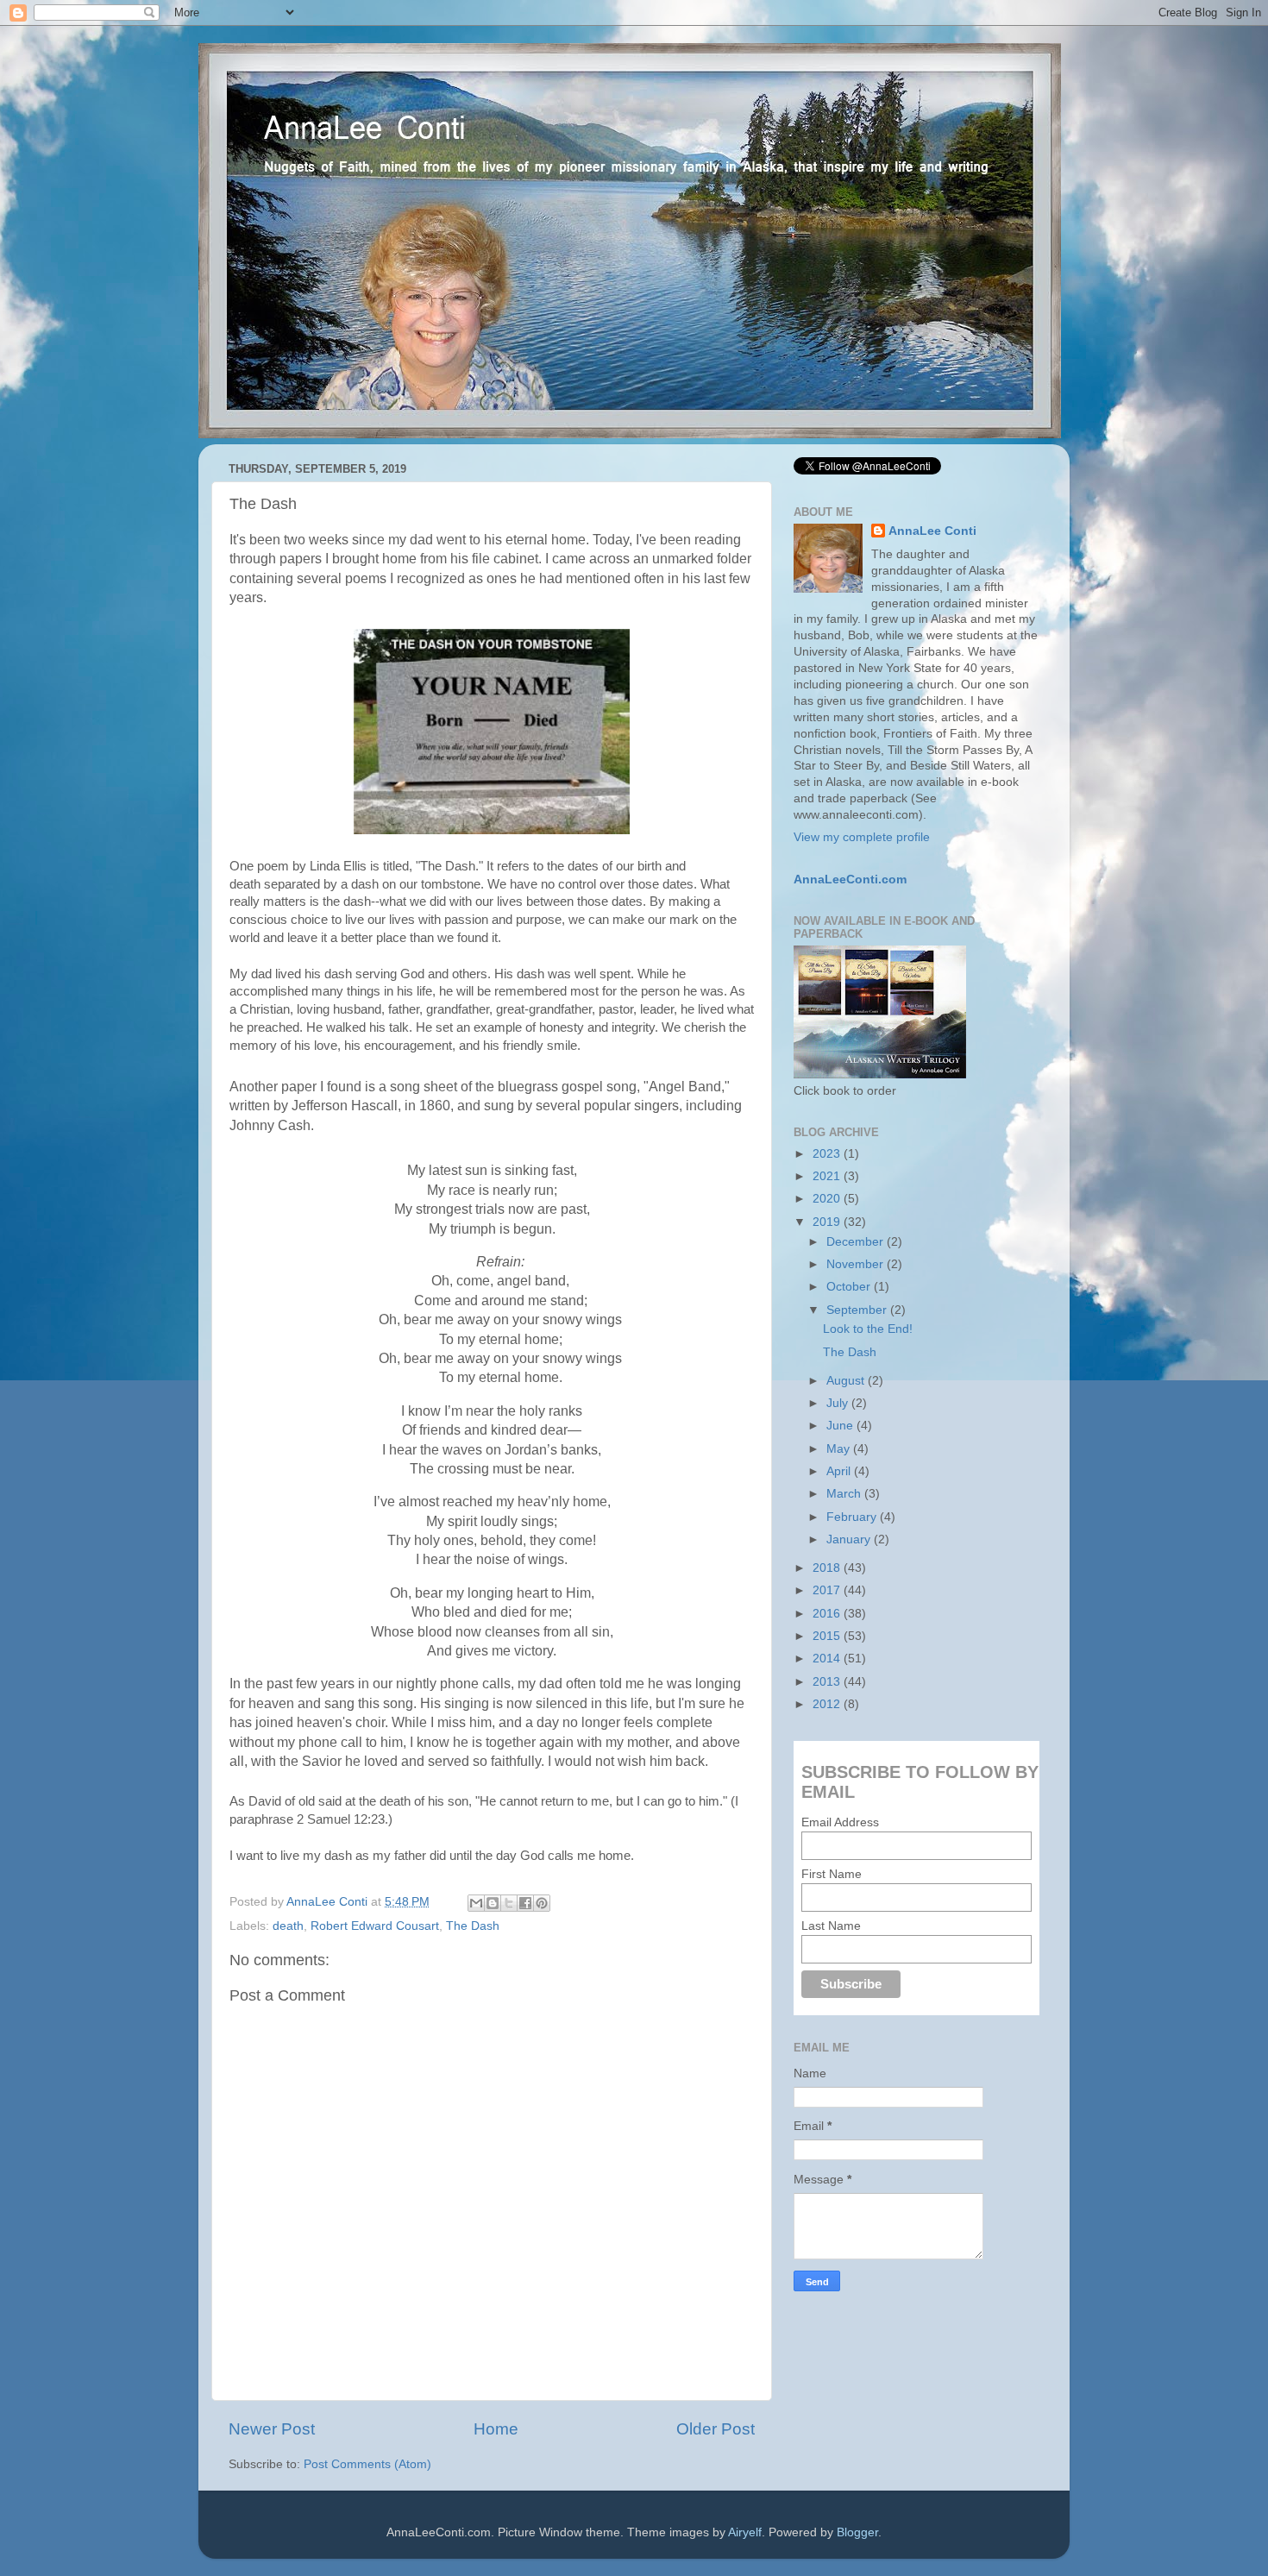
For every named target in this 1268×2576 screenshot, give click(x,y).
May (840, 1449)
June (841, 1426)
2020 (828, 1199)
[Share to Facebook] (525, 1903)
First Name (832, 1874)
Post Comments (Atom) (367, 2464)
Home (496, 2429)
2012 (828, 1704)
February (853, 1517)
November (857, 1264)
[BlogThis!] (493, 1903)
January (850, 1539)
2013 (828, 1682)
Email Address (840, 1822)
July (839, 1403)
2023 (828, 1154)
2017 (828, 1590)
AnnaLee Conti (329, 1902)
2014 (828, 1659)
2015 (828, 1636)
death (288, 1926)
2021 (828, 1176)
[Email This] (476, 1903)
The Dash (473, 1926)
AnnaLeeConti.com (850, 880)
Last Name (831, 1926)
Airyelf (745, 2532)
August (847, 1381)
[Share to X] (509, 1903)
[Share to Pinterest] (542, 1903)
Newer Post (272, 2429)
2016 (828, 1614)
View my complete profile (862, 837)
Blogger (857, 2532)
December (857, 1242)
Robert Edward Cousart (375, 1926)
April (840, 1471)
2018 (828, 1568)
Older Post (716, 2429)
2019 (828, 1222)
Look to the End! (868, 1329)
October (850, 1287)
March (845, 1494)
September (858, 1310)
